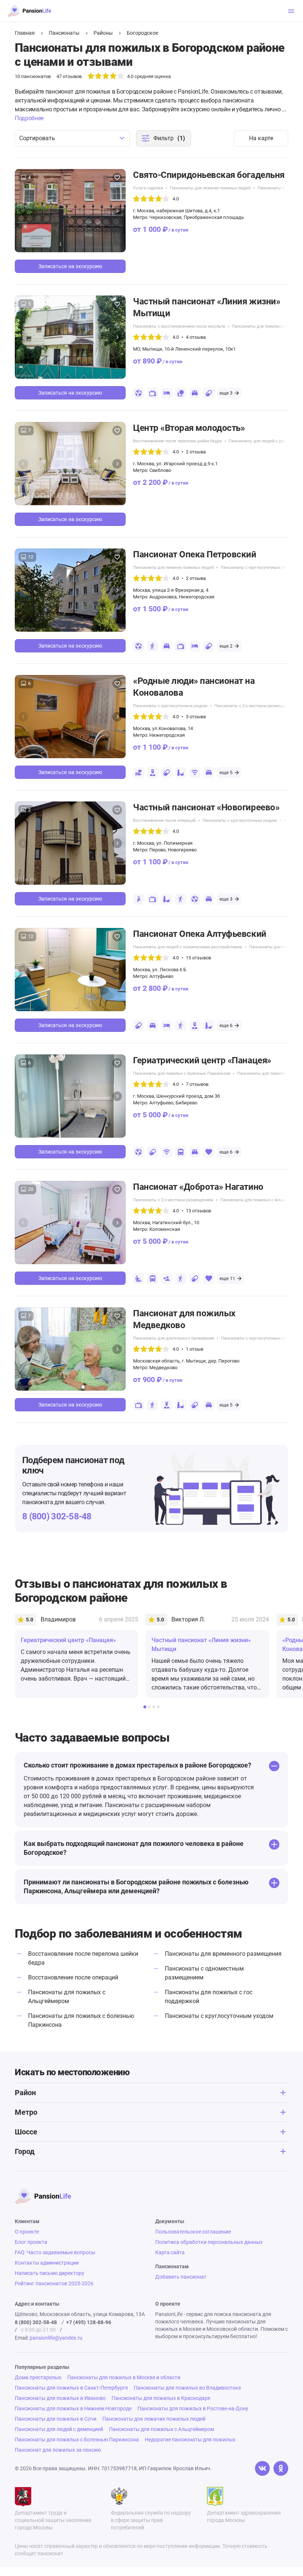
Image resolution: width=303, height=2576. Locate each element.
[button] (117, 211)
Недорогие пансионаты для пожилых (190, 2440)
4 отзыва (196, 337)
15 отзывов (198, 958)
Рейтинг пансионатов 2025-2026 (54, 2283)
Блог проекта (31, 2242)
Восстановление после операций (164, 821)
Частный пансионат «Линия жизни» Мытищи (207, 307)
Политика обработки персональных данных (209, 2242)
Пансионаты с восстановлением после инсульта (179, 326)
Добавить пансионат (181, 2277)
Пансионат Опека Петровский (195, 554)
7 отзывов (197, 1084)
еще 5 (226, 772)
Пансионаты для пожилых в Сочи (56, 2419)
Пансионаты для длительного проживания (173, 1338)
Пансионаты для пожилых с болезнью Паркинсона (182, 1073)
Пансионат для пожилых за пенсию (58, 2450)
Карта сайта (170, 2252)
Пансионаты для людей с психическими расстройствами (188, 947)
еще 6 (226, 1025)
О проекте (27, 2232)
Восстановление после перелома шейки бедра (177, 441)
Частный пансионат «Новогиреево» (206, 807)
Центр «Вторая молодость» (189, 428)
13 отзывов (198, 1211)
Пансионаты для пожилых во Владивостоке (187, 2388)
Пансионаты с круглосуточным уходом (258, 568)
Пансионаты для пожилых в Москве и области (124, 2377)
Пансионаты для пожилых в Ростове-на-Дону (193, 2408)
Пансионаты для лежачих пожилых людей (210, 188)
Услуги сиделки (148, 188)
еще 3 (226, 393)
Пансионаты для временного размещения (223, 1954)
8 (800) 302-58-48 (57, 1516)
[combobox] (72, 138)
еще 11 (227, 1278)
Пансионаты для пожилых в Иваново (60, 2398)
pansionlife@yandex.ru (56, 2338)
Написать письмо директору (50, 2273)
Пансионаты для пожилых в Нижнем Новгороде (73, 2408)
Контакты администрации (47, 2263)
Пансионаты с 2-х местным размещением (254, 706)
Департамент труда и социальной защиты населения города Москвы (53, 2520)
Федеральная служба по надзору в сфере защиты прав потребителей (151, 2520)
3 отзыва (196, 717)
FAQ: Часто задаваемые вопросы (55, 2252)
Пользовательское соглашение (193, 2232)
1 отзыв (195, 1349)
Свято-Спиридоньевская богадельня (209, 175)
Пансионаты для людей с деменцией (264, 441)
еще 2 (226, 646)
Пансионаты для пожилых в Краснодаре (161, 2398)
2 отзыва (196, 452)
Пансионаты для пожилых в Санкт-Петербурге (71, 2388)
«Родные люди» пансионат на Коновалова (194, 687)
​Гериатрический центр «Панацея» (202, 1060)
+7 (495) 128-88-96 (89, 2322)
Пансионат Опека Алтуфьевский (200, 934)
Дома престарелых (38, 2377)
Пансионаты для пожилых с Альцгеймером (262, 1200)
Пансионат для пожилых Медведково (184, 1319)
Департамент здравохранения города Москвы (244, 2516)
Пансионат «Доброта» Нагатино (198, 1187)
